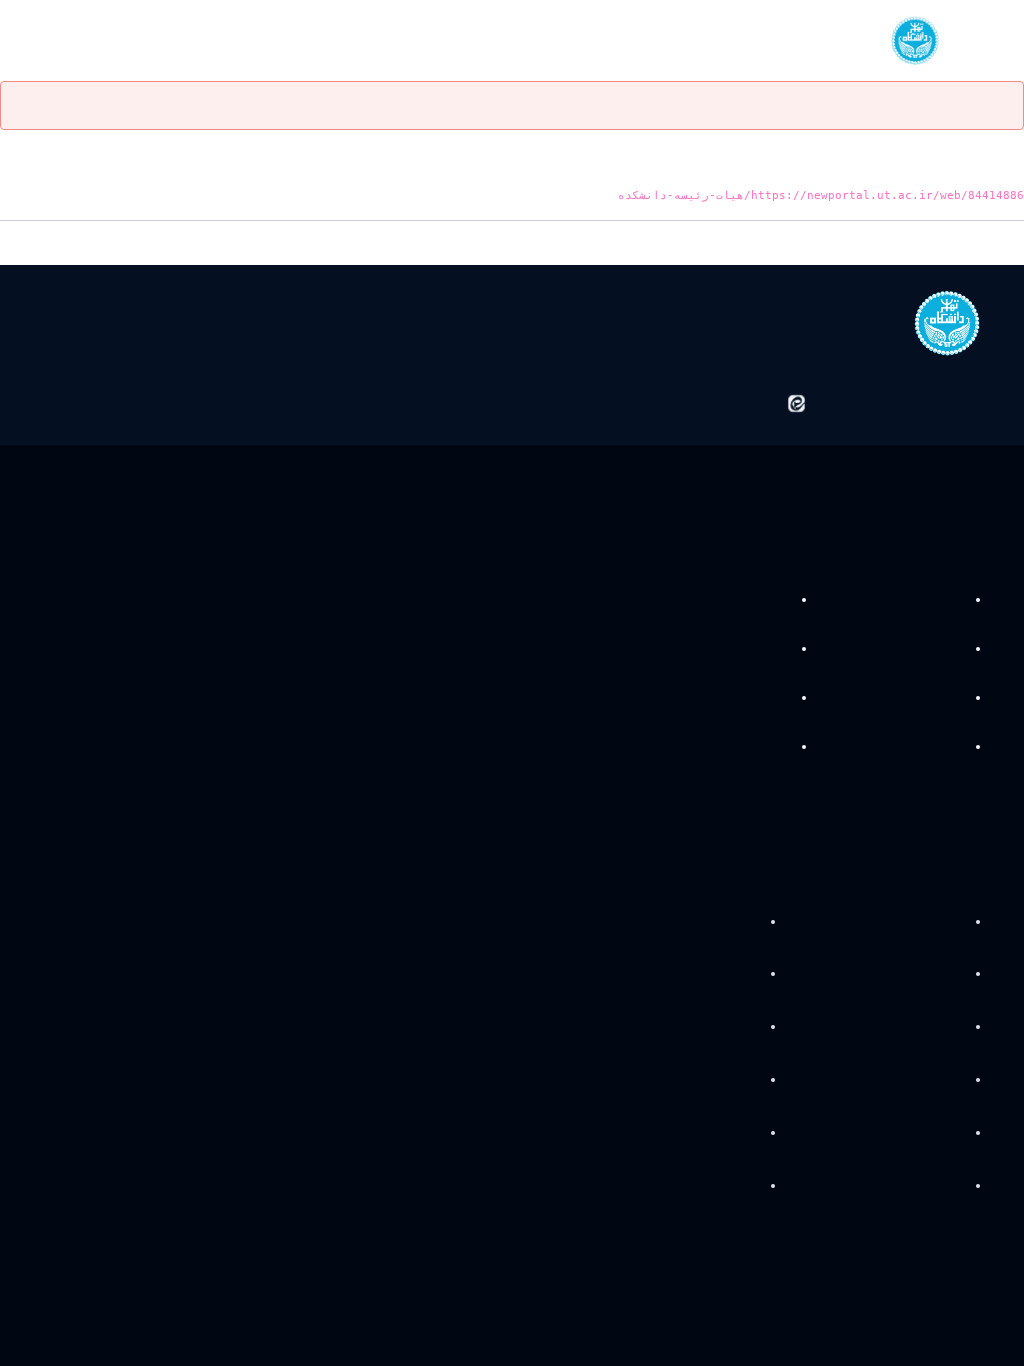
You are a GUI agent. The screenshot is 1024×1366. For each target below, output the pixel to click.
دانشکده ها (931, 1079)
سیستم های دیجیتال (906, 698)
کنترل (946, 649)
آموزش (942, 973)
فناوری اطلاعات (922, 746)
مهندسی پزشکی (740, 649)
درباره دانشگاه (925, 920)
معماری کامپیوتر (740, 600)
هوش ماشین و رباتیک (723, 698)
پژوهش (940, 1026)
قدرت (947, 600)
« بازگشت (998, 244)
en (82, 40)
